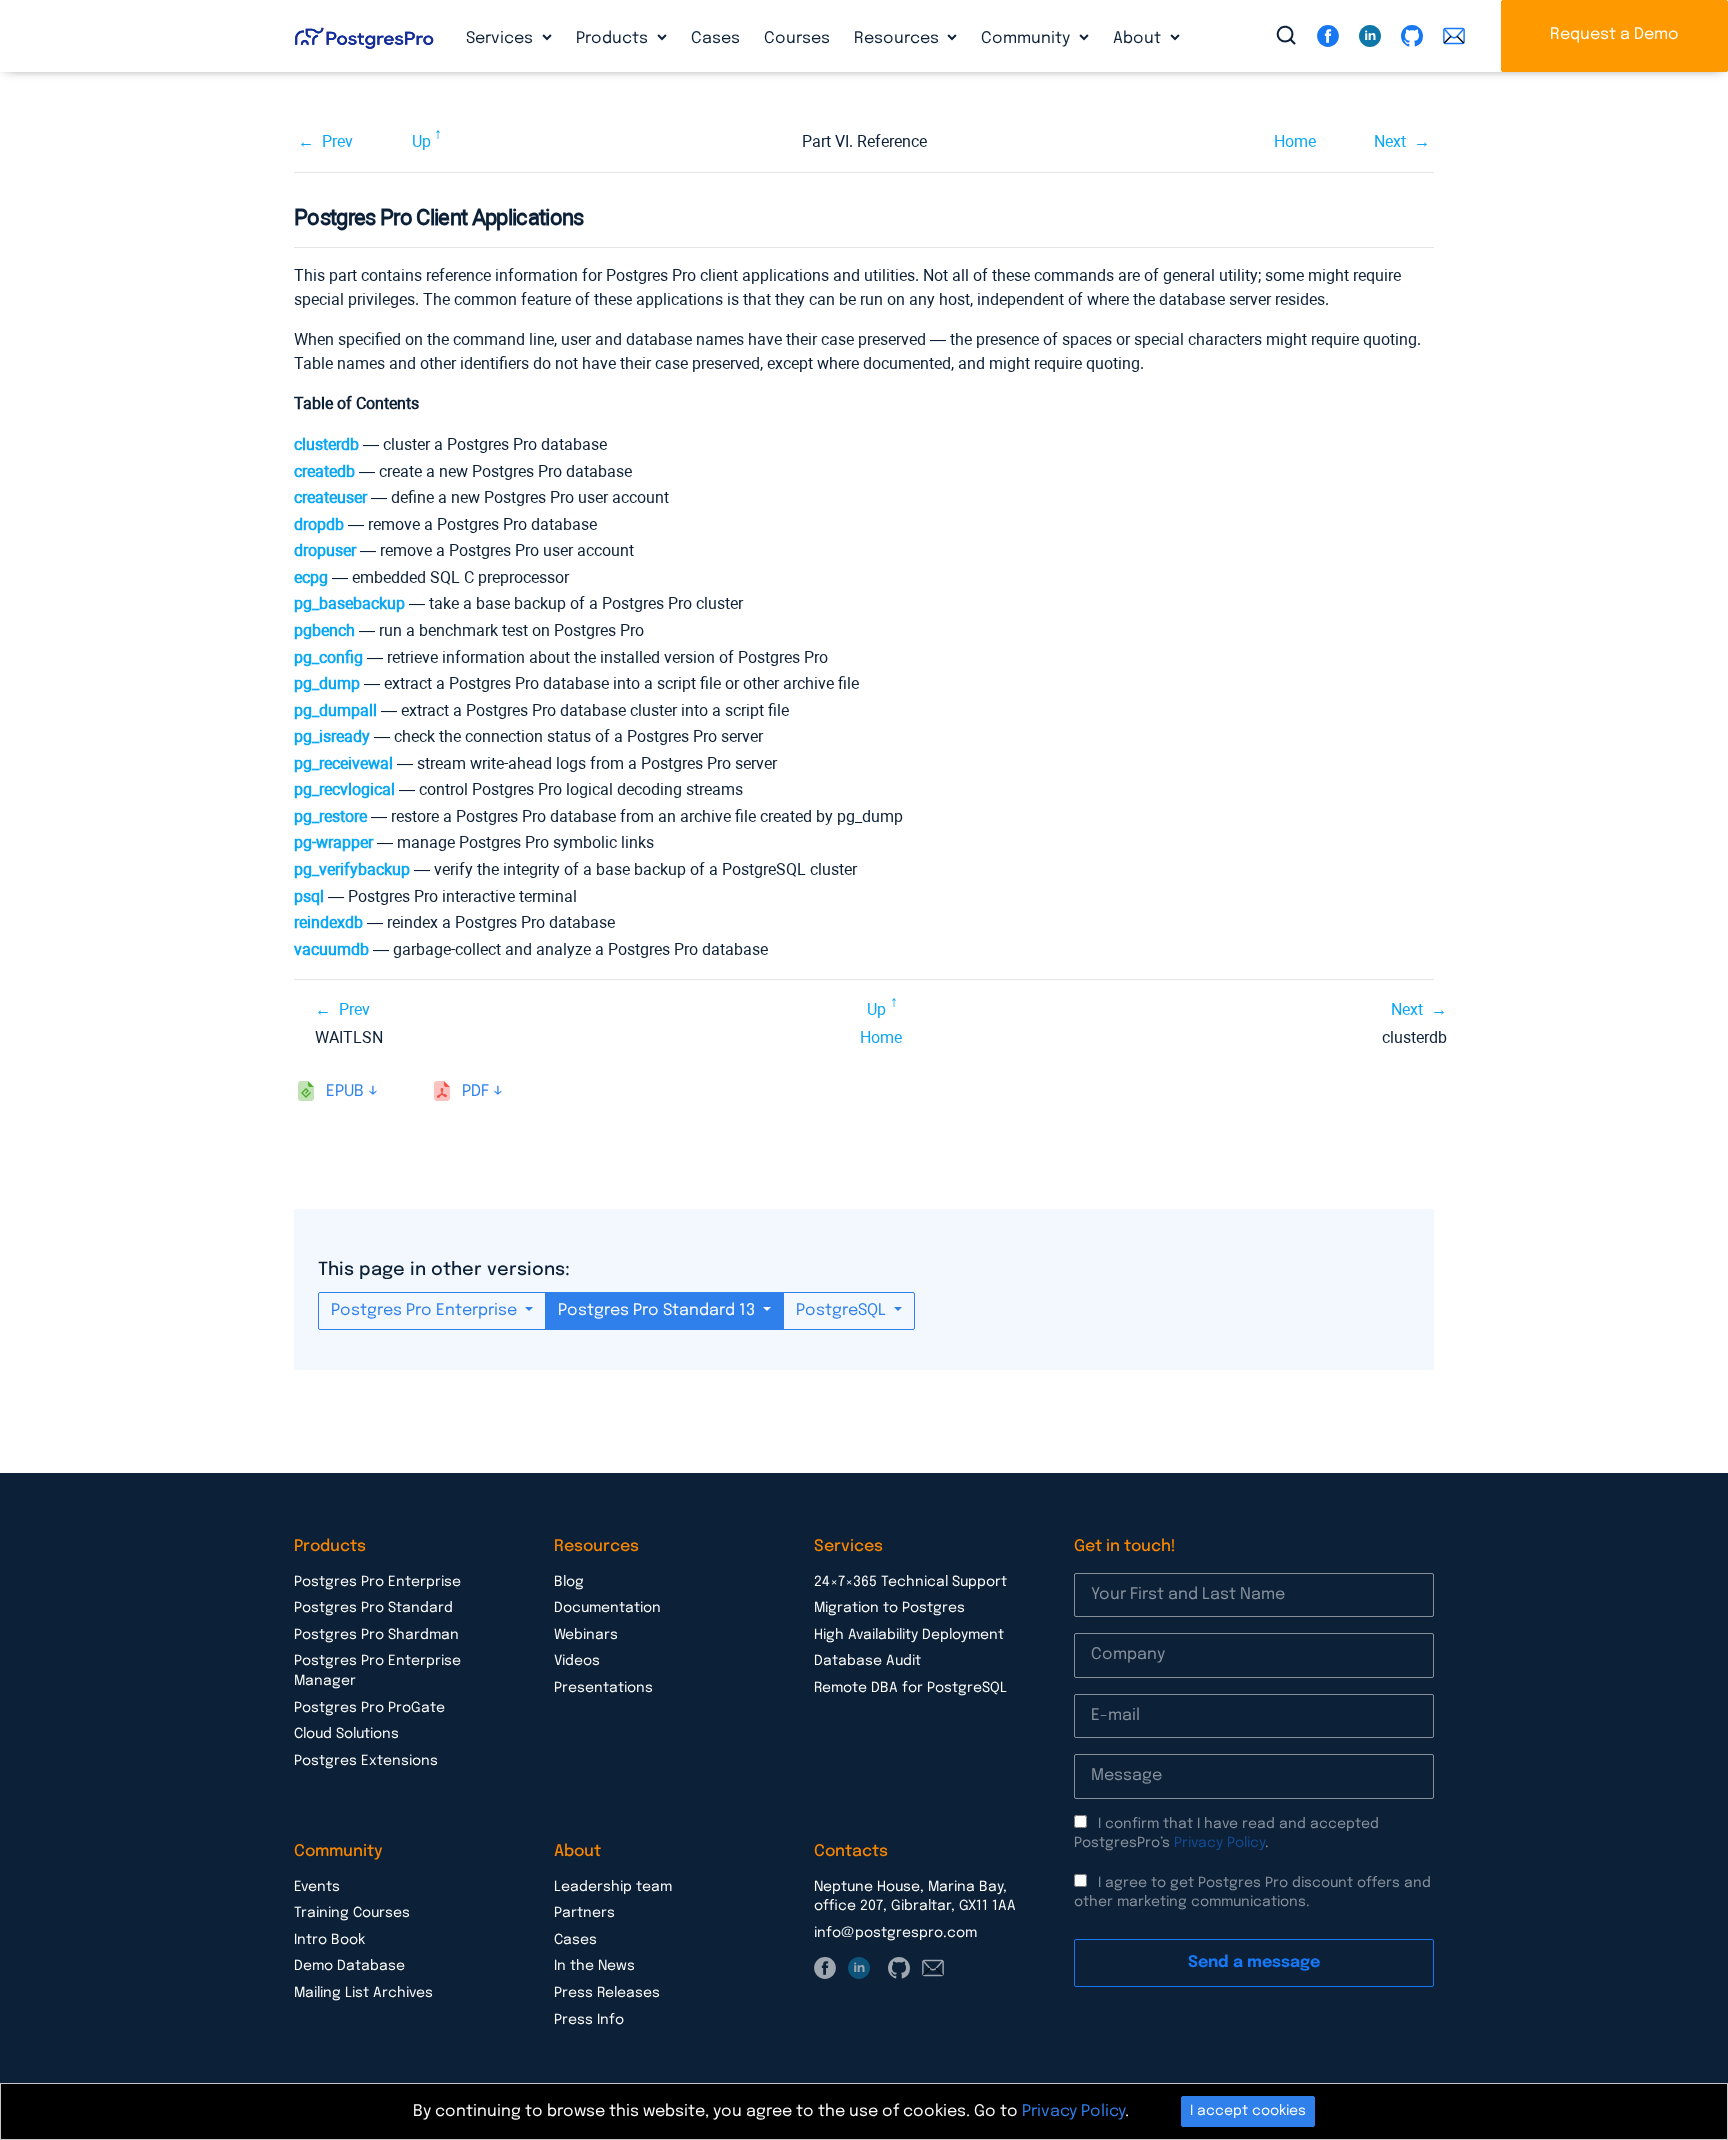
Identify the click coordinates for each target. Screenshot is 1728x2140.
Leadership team (613, 1887)
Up (421, 141)
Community (1027, 38)
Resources (898, 38)
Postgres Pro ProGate (369, 1708)
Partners (584, 1913)
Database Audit (867, 1661)
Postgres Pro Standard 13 (658, 1310)
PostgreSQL (843, 1310)
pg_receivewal (343, 763)
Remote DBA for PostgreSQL (910, 1688)
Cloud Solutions (346, 1734)
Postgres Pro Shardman (376, 1635)
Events (317, 1887)
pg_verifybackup (352, 869)
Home (1295, 141)
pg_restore (330, 816)
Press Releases (607, 1993)
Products (614, 38)
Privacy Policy (1219, 1843)
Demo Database (349, 1966)
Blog (569, 1582)
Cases (715, 38)
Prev (337, 141)
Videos (577, 1661)
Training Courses (352, 1913)
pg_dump (327, 683)
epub (345, 1091)
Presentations (603, 1688)
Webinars (586, 1635)
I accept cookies (1248, 2111)
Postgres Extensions (366, 1761)
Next (1390, 141)
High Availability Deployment (909, 1635)
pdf (475, 1091)
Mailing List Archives (363, 1993)
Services (501, 38)
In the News (594, 1966)
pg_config (328, 657)
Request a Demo (1614, 34)
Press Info (589, 2020)
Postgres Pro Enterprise (426, 1310)
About (1139, 38)
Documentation (607, 1608)
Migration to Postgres (889, 1608)
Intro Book (329, 1940)
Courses (797, 38)
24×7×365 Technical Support (910, 1582)
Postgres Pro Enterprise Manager (377, 1671)
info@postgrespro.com (895, 1933)
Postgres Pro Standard (373, 1608)
